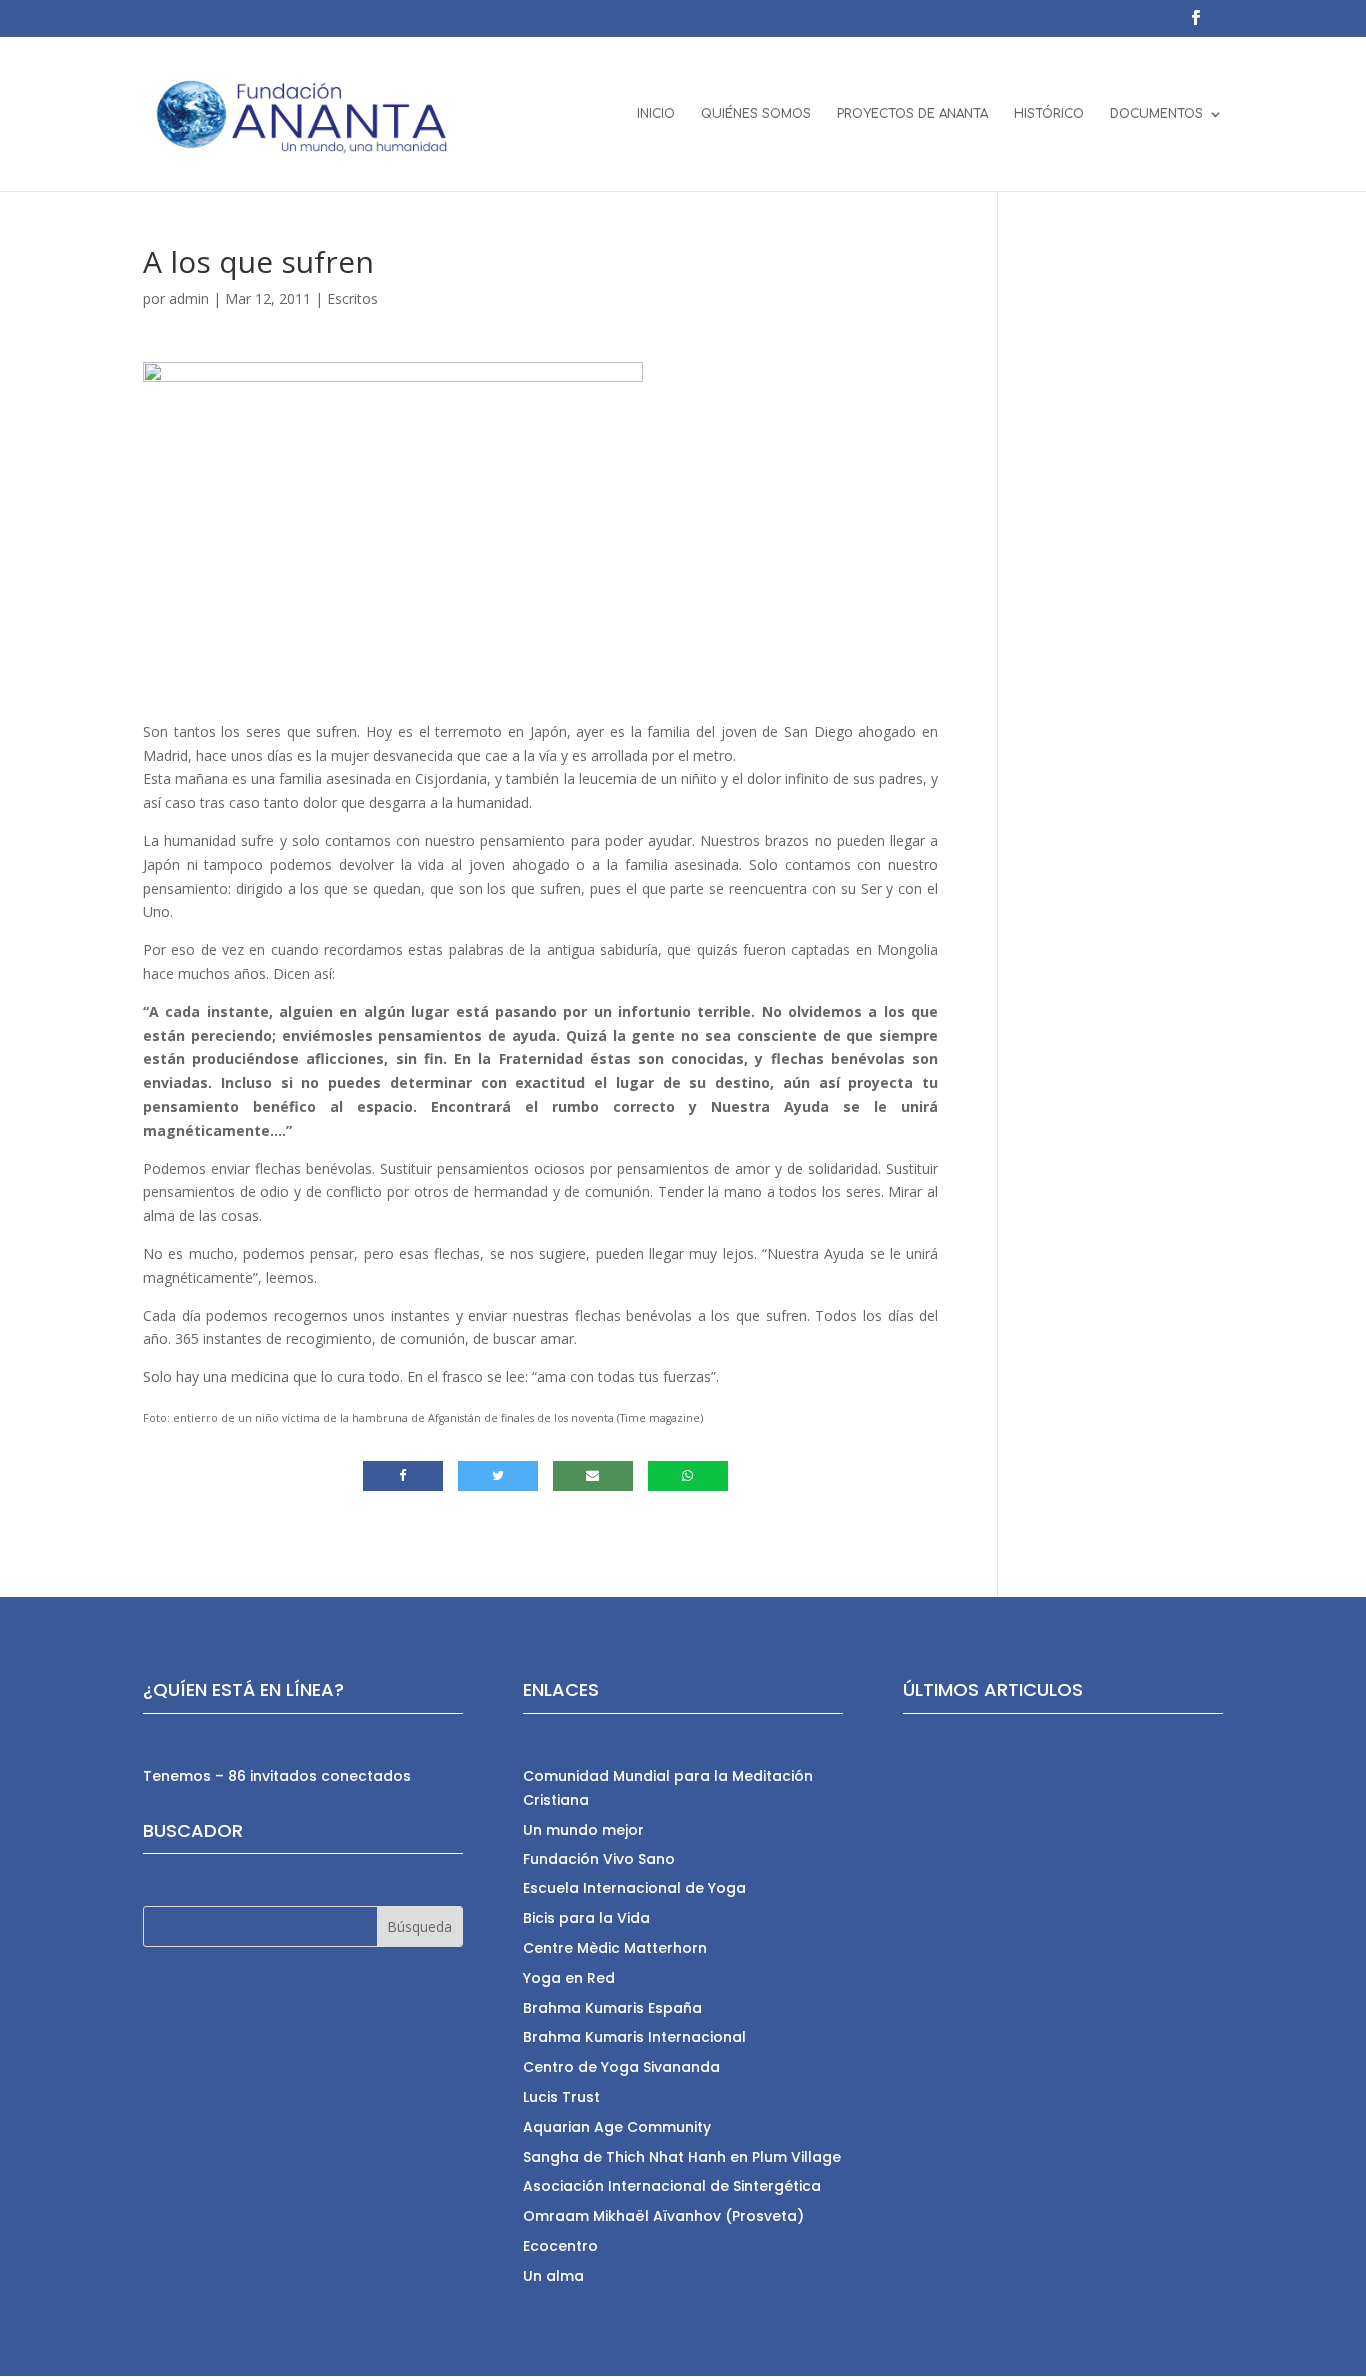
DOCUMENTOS (1156, 114)
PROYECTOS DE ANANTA (912, 114)
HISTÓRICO (1049, 114)
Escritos (352, 298)
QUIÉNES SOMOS (756, 114)
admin (189, 298)
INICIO (656, 114)
